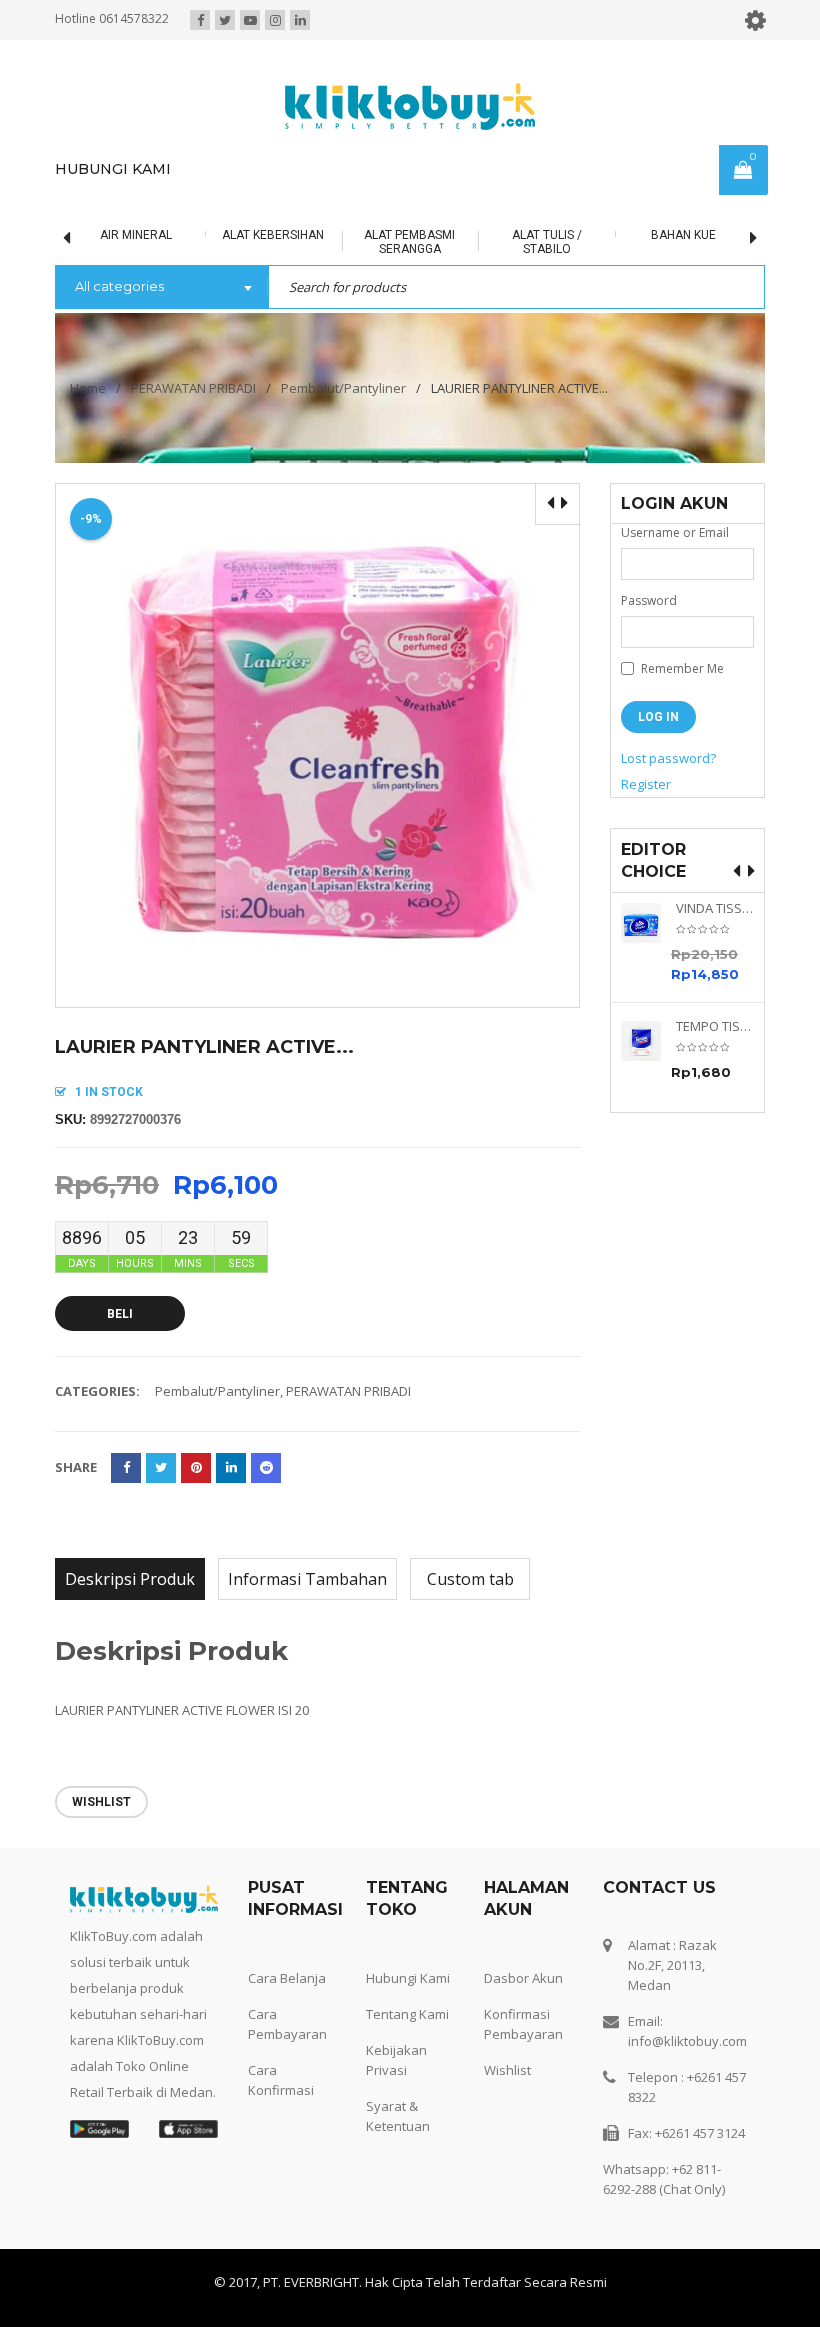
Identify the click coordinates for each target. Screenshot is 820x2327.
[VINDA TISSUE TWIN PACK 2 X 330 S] (648, 923)
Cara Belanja (287, 1978)
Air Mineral (127, 235)
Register (646, 784)
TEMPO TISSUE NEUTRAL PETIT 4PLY (715, 1026)
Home (88, 388)
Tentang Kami (407, 2014)
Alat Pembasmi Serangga (400, 242)
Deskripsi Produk (130, 1579)
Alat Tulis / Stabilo (537, 242)
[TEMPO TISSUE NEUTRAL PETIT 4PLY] (648, 1041)
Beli (120, 1314)
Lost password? (668, 758)
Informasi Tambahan (307, 1579)
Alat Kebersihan (263, 235)
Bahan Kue (673, 235)
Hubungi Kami (408, 1978)
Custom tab (470, 1579)
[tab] (130, 1579)
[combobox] (161, 288)
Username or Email (675, 532)
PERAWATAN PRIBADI (193, 388)
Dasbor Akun (523, 1978)
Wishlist (507, 2070)
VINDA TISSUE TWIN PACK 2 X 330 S (715, 908)
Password (649, 600)
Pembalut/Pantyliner (343, 388)
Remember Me (681, 668)
